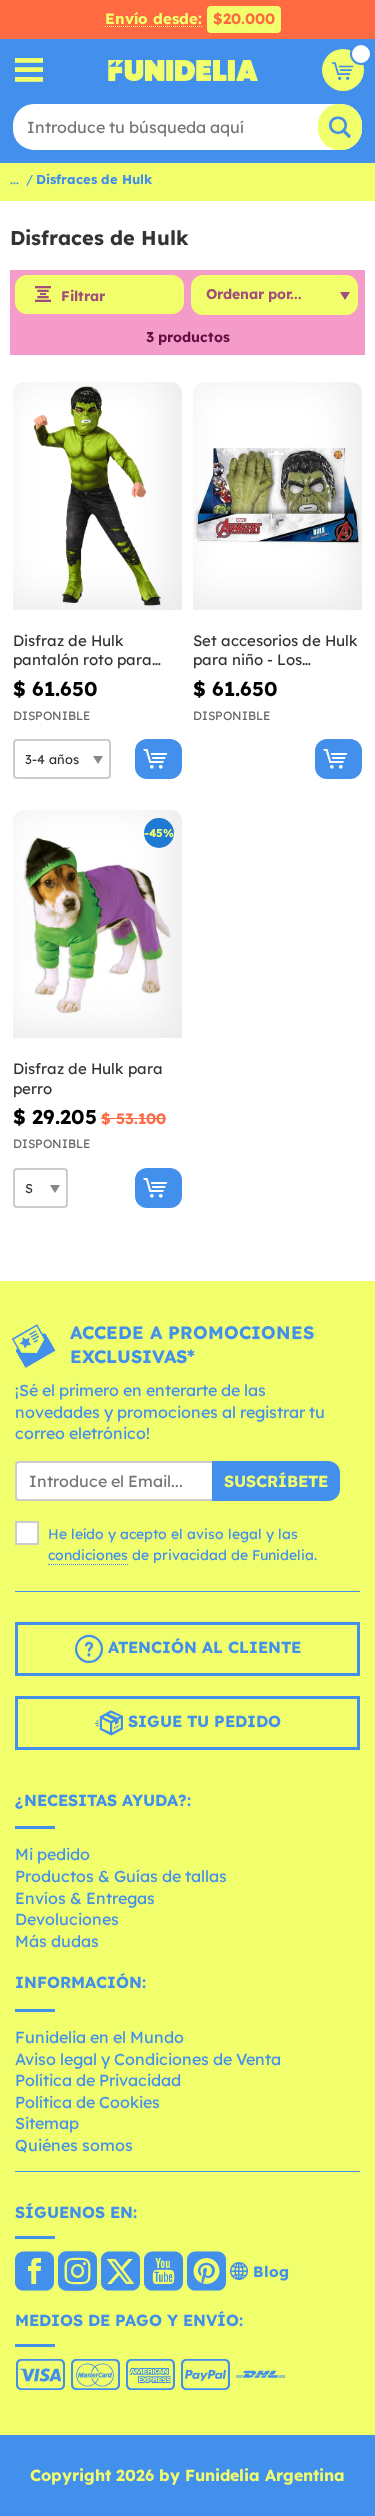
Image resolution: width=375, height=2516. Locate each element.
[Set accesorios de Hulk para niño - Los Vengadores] (277, 496)
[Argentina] (34, 2273)
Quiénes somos (74, 2145)
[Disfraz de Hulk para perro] (97, 924)
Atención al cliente (202, 1647)
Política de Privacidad (98, 2080)
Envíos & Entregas (85, 1898)
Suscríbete (276, 1481)
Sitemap (47, 2123)
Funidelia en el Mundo (99, 2037)
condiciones (88, 1555)
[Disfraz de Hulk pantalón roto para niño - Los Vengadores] (97, 496)
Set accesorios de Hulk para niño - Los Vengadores (275, 650)
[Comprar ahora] (158, 759)
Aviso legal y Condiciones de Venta (148, 2059)
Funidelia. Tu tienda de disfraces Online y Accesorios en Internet (183, 70)
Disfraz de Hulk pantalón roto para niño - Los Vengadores (94, 650)
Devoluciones (67, 1919)
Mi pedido (52, 1854)
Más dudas (57, 1941)
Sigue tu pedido (202, 1721)
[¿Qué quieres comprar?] (29, 70)
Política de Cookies (87, 2102)
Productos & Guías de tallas (121, 1876)
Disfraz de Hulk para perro (88, 1078)
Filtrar (83, 296)
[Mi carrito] (343, 70)
